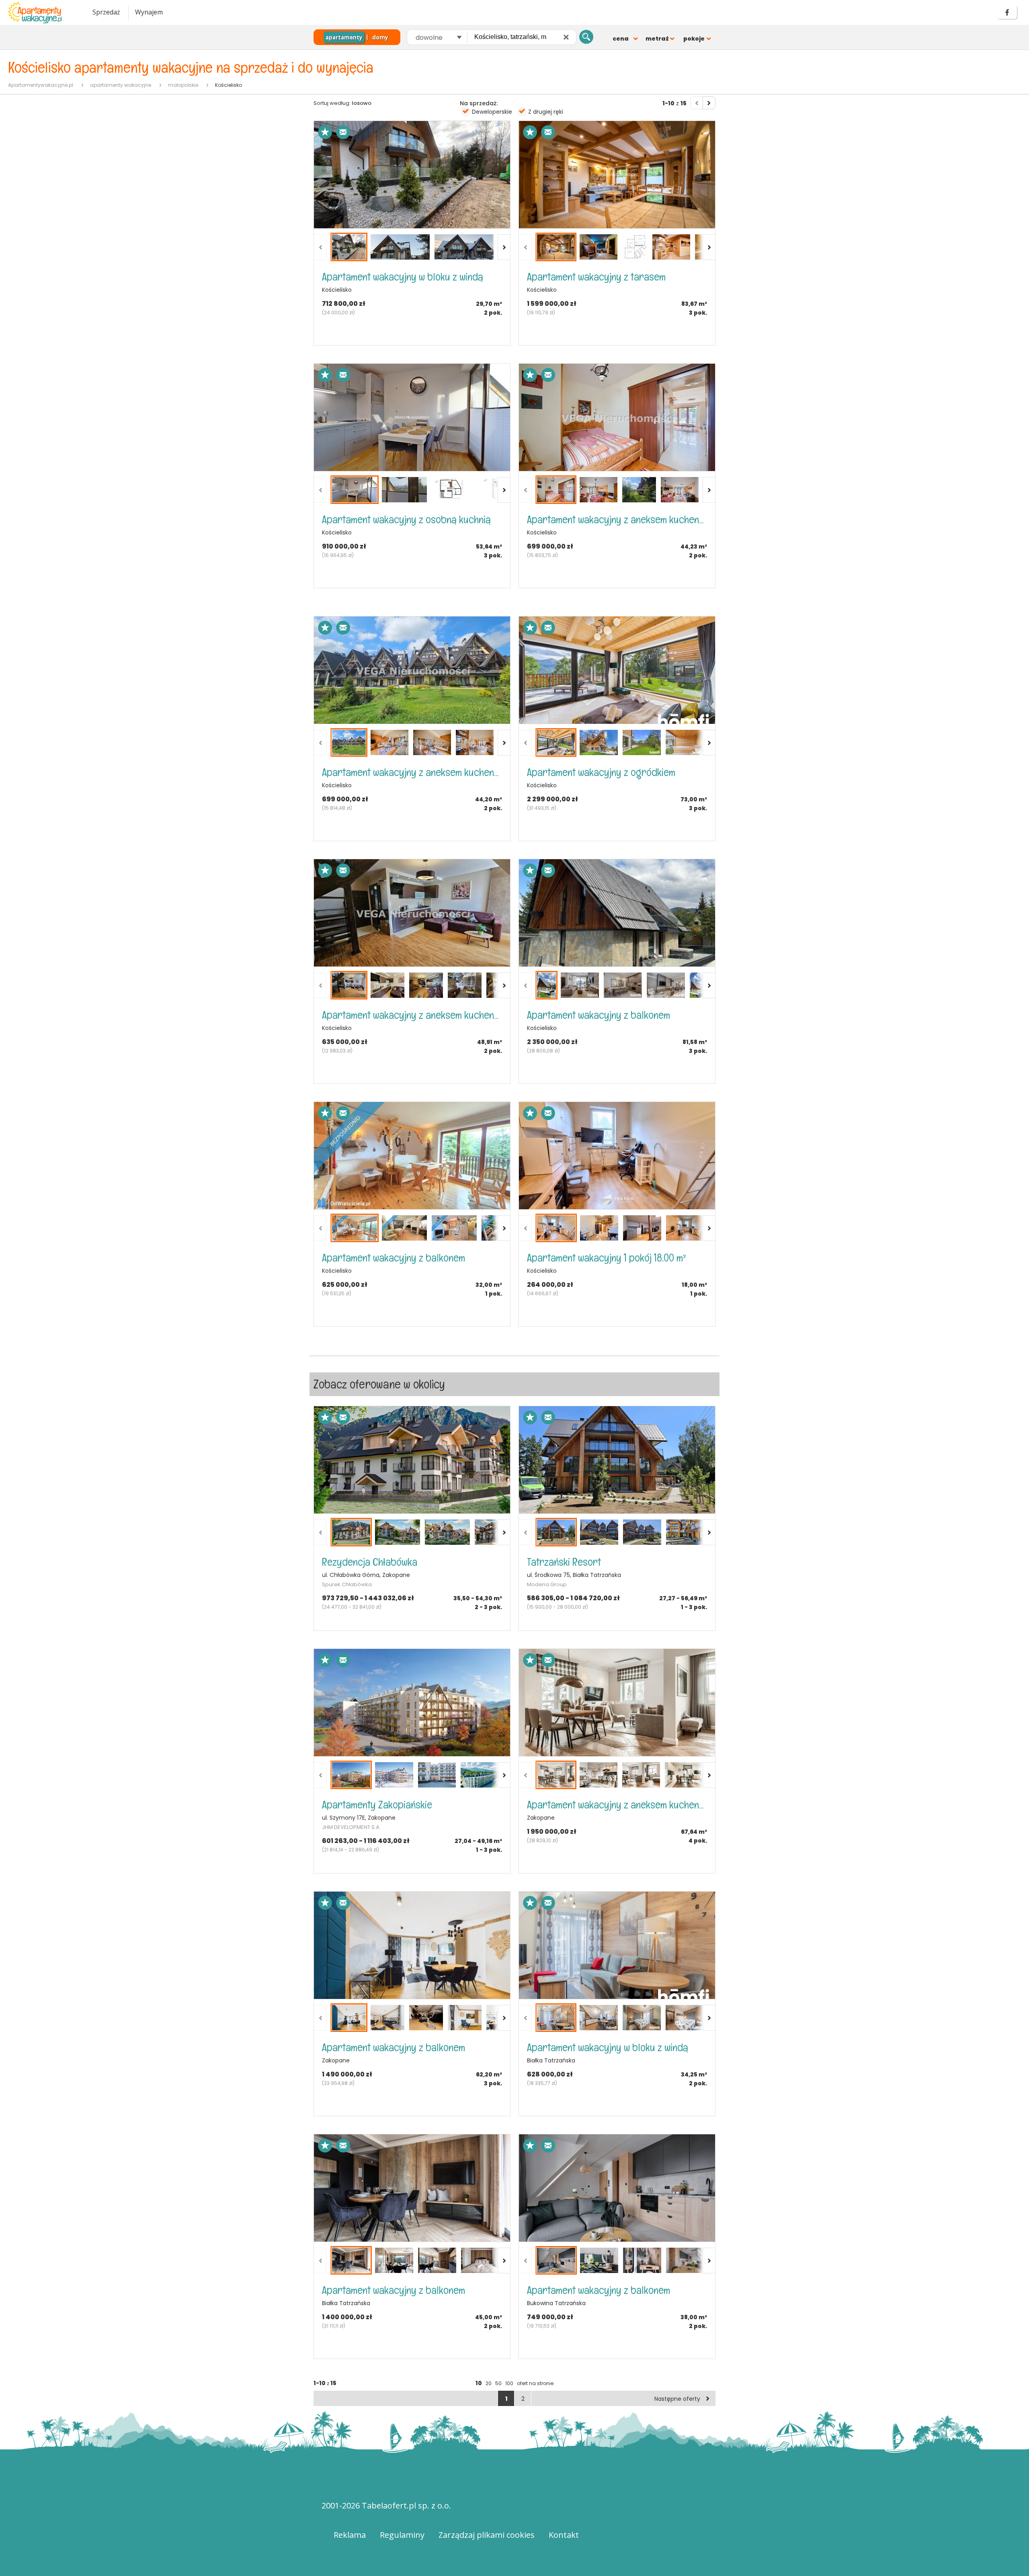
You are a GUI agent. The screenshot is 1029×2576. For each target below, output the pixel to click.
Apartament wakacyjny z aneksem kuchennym (617, 519)
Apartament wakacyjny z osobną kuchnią (406, 519)
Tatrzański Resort (564, 1562)
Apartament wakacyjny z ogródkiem (601, 772)
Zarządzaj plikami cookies (487, 2535)
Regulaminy (402, 2535)
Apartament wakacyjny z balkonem (599, 1015)
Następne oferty (677, 2399)
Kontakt (564, 2535)
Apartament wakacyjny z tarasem (596, 277)
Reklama (350, 2535)
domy (380, 37)
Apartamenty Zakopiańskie (377, 1805)
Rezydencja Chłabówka (370, 1562)
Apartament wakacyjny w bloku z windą (403, 277)
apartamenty (344, 37)
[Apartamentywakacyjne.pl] (42, 13)
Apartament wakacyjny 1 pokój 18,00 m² (607, 1258)
